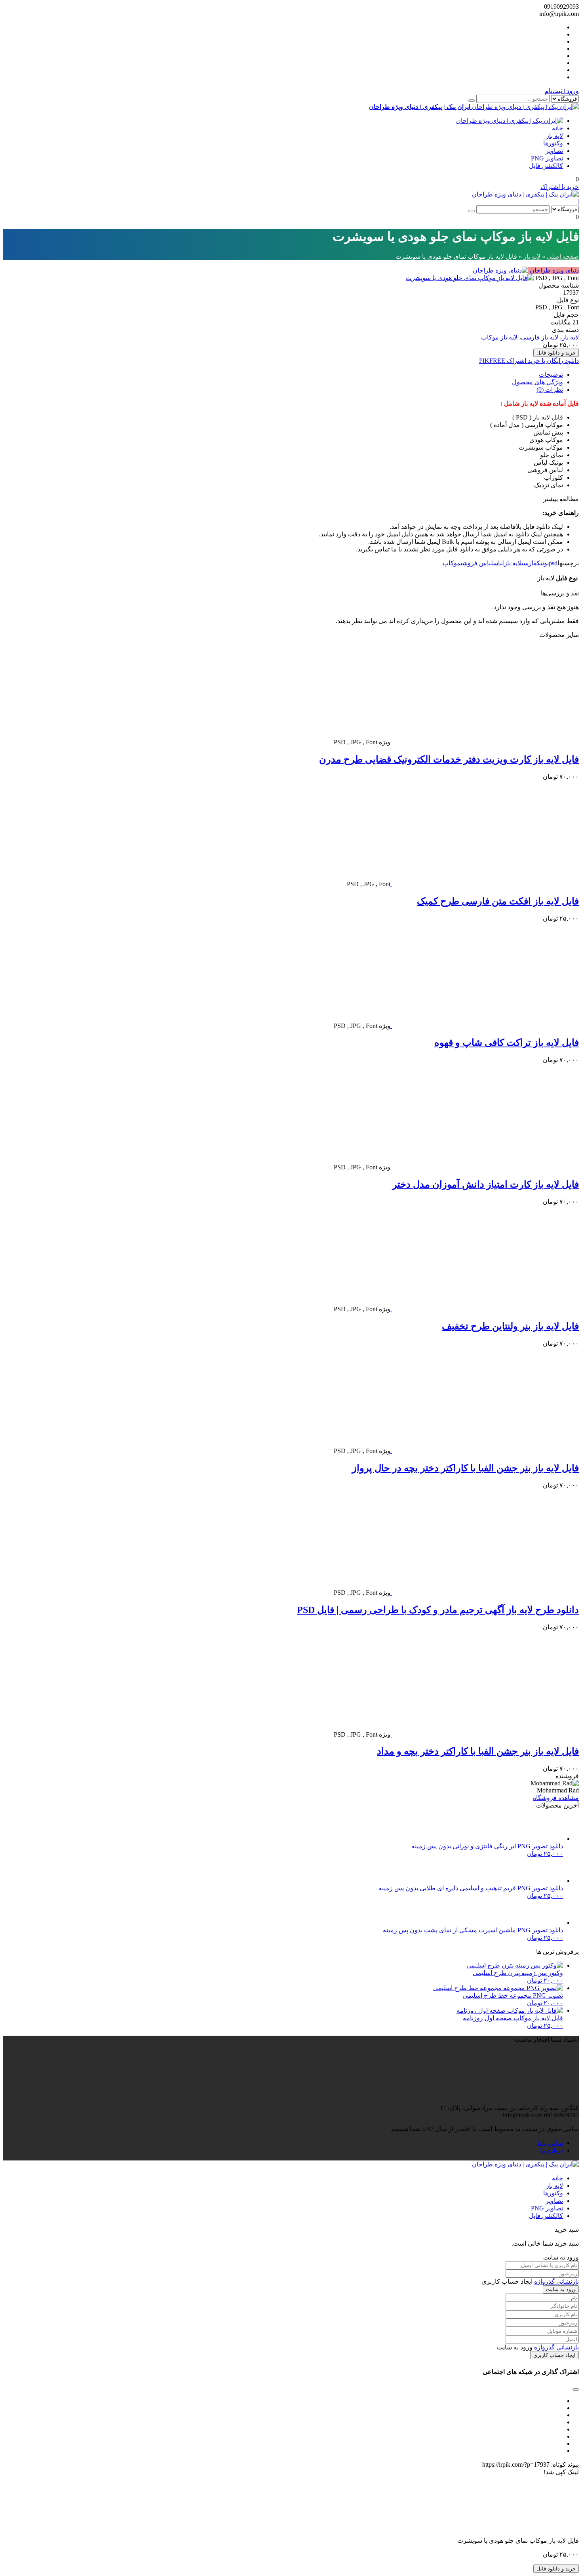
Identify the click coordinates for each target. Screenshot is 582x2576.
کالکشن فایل (546, 166)
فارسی (529, 563)
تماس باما (550, 2143)
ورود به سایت (561, 2289)
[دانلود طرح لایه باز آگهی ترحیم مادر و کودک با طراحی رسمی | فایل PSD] (485, 1593)
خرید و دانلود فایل (556, 353)
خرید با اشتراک (560, 187)
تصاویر (554, 151)
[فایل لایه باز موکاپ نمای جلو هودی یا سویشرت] (470, 278)
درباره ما (552, 2150)
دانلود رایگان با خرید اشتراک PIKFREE (529, 361)
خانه (557, 128)
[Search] (472, 101)
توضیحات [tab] (551, 375)
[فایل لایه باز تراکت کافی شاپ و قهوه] (485, 1026)
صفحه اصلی (563, 256)
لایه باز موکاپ (499, 337)
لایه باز (554, 136)
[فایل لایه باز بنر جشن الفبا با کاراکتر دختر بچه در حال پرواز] (485, 1451)
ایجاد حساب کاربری (554, 2355)
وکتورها (553, 143)
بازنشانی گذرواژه (556, 2281)
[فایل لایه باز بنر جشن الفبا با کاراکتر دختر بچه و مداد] (485, 1734)
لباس (498, 563)
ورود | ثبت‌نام (562, 91)
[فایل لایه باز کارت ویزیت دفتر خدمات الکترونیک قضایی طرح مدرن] (485, 742)
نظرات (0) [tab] (550, 390)
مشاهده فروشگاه (556, 1798)
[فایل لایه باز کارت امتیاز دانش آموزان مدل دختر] (485, 1167)
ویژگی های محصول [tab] (537, 382)
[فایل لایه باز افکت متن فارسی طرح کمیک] (485, 884)
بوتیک (543, 563)
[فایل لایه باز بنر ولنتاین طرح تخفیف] (485, 1309)
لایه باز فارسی (540, 337)
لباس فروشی (477, 563)
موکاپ (452, 563)
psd (553, 563)
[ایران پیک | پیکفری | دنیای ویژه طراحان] (510, 121)
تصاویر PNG (547, 158)
